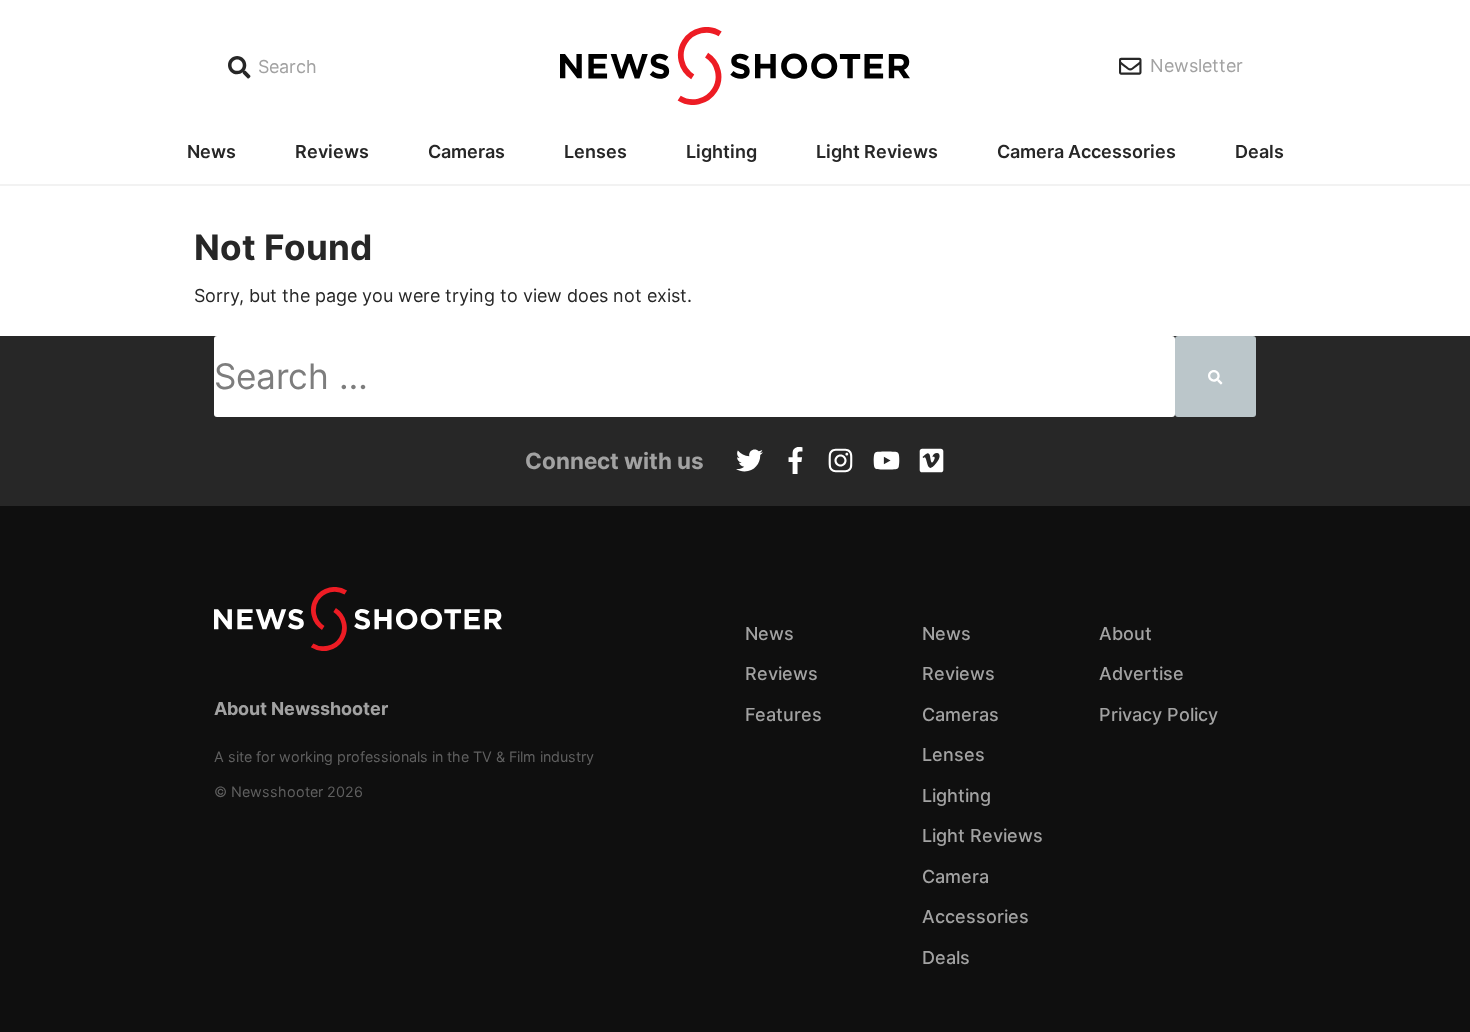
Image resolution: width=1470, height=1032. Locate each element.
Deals (1259, 151)
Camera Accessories (1086, 151)
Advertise (1141, 673)
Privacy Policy (1158, 714)
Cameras (466, 151)
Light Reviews (877, 151)
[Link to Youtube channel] (886, 463)
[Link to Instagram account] (840, 463)
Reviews (332, 151)
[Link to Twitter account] (749, 463)
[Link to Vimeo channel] (931, 463)
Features (783, 714)
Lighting (721, 151)
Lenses (595, 151)
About (1125, 633)
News (211, 151)
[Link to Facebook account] (795, 463)
